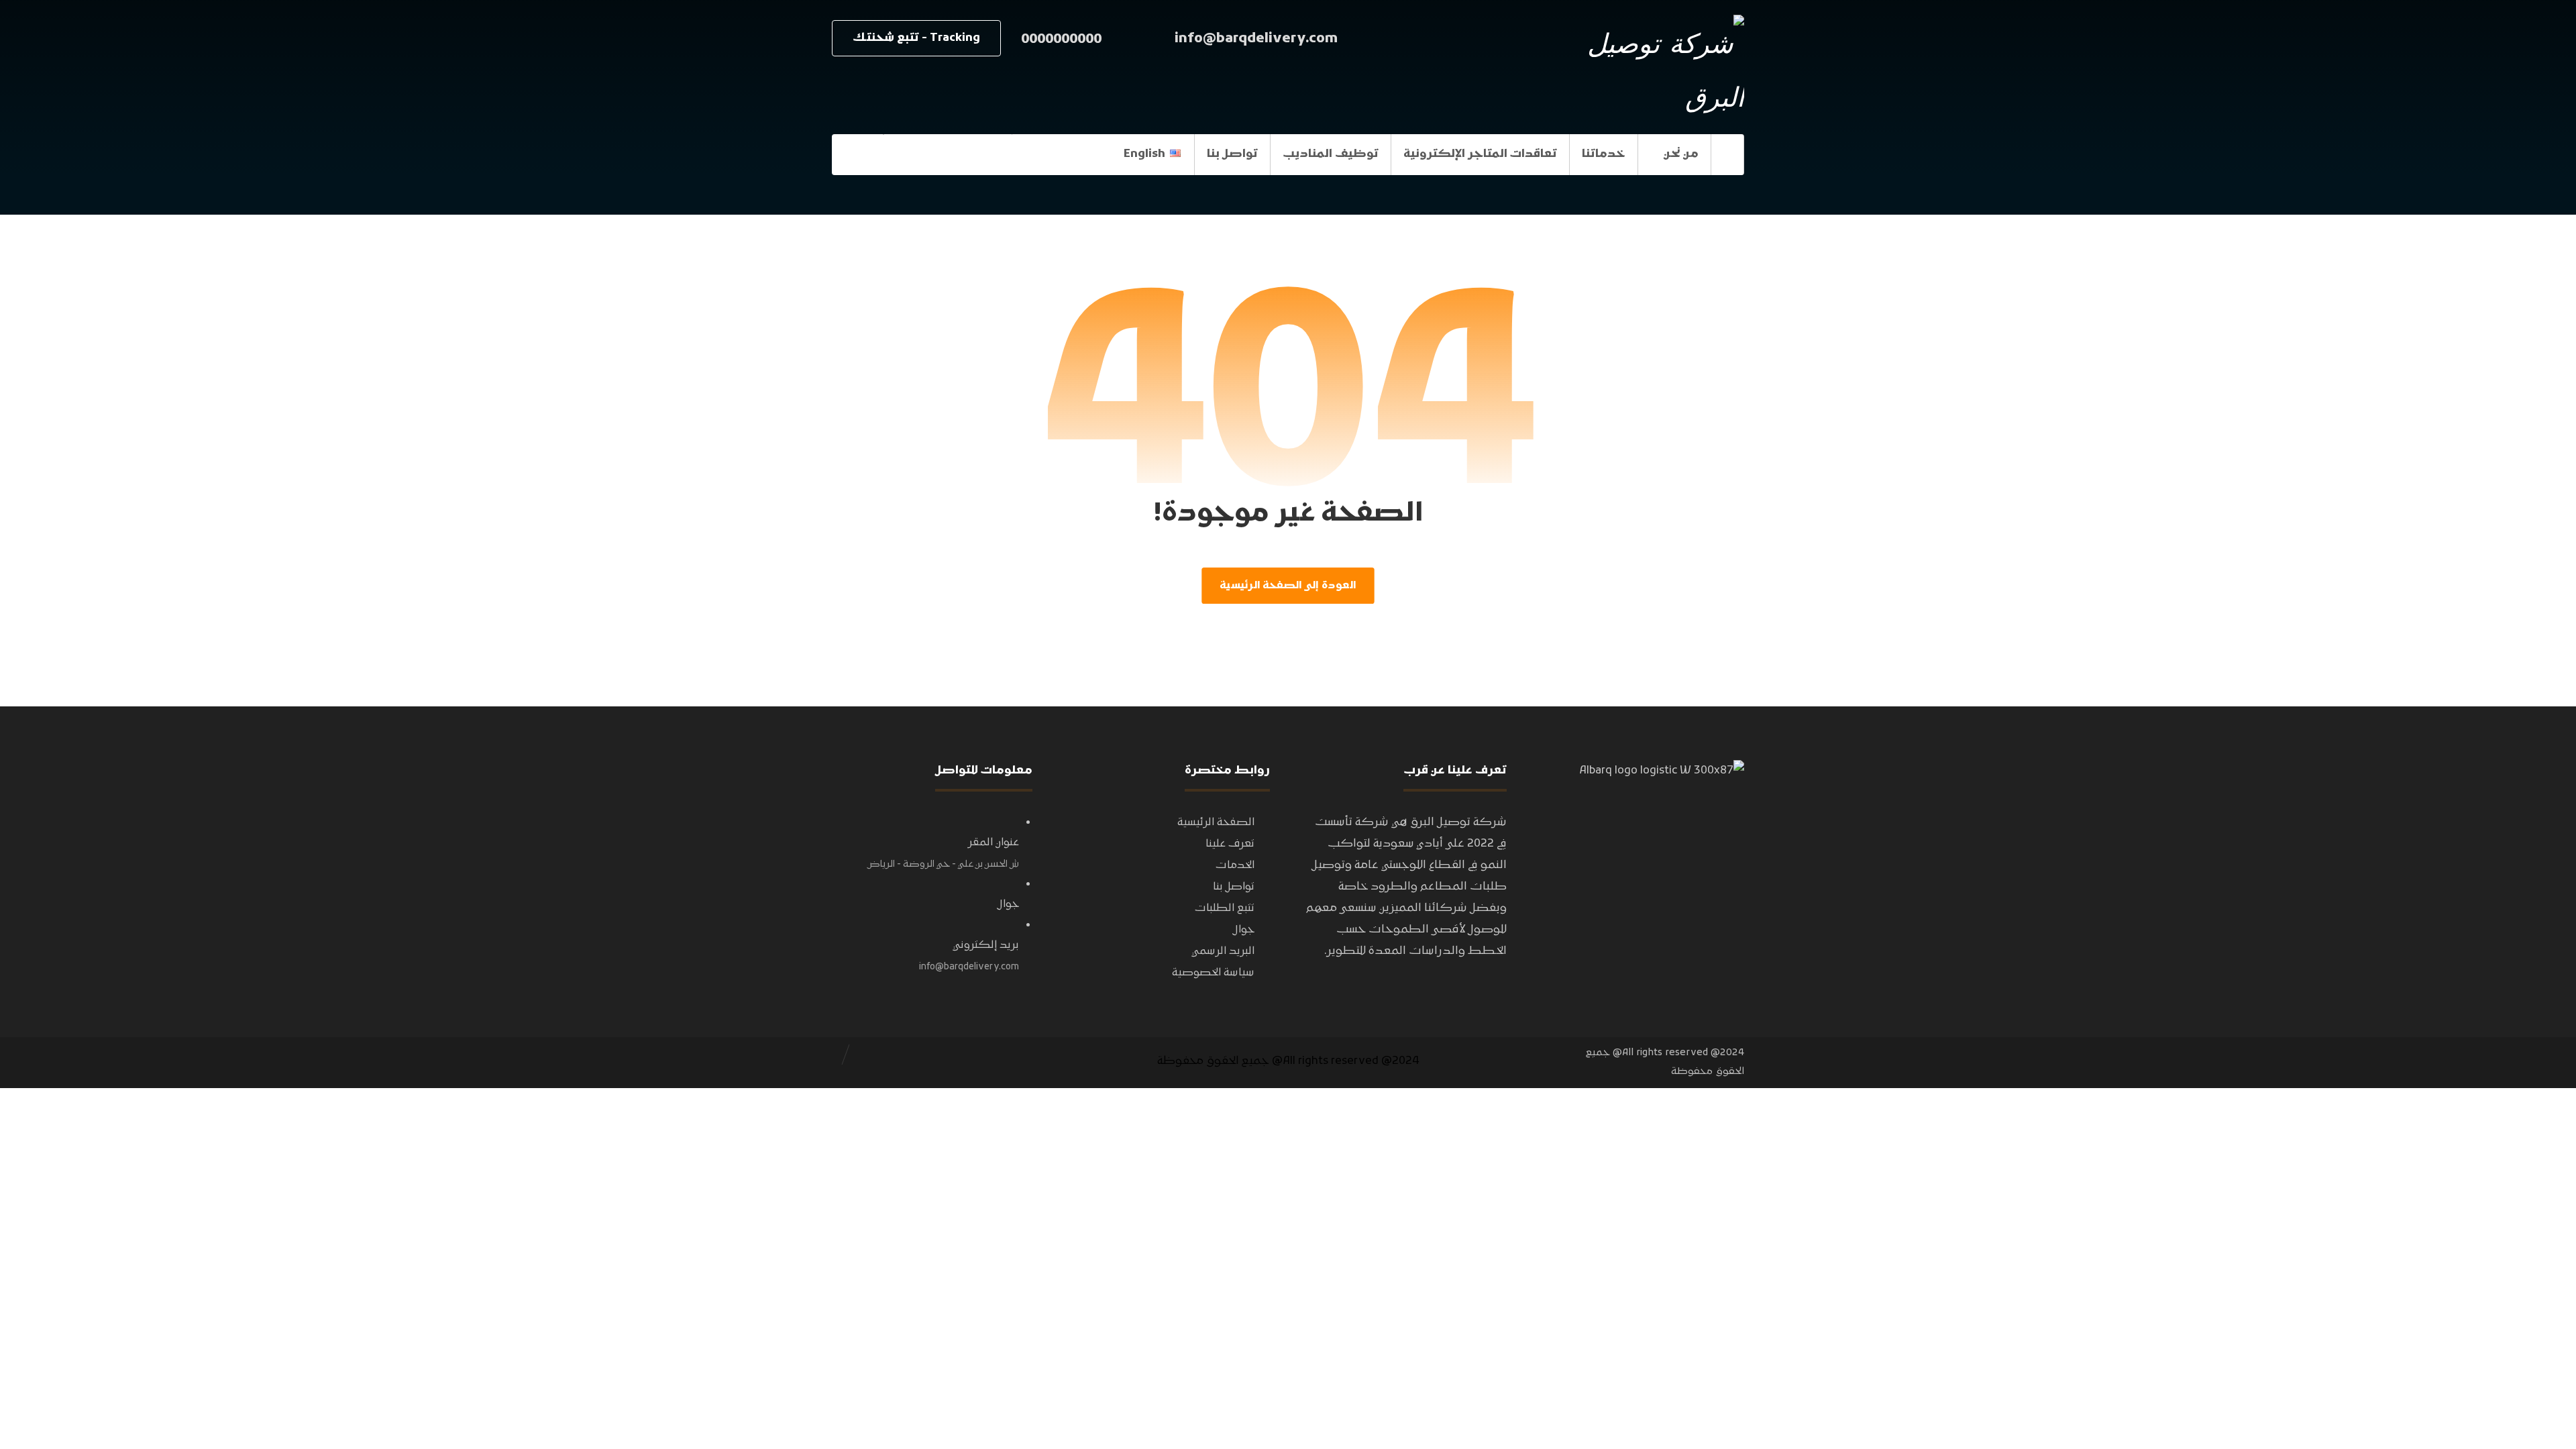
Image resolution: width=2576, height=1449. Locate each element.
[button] (857, 154)
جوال (1244, 930)
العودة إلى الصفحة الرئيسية (1288, 586)
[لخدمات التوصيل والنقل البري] (1660, 68)
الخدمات (1235, 865)
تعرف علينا (1230, 844)
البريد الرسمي (1223, 951)
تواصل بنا (1234, 887)
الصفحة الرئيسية (1216, 822)
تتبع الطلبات (1225, 908)
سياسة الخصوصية (1213, 973)
